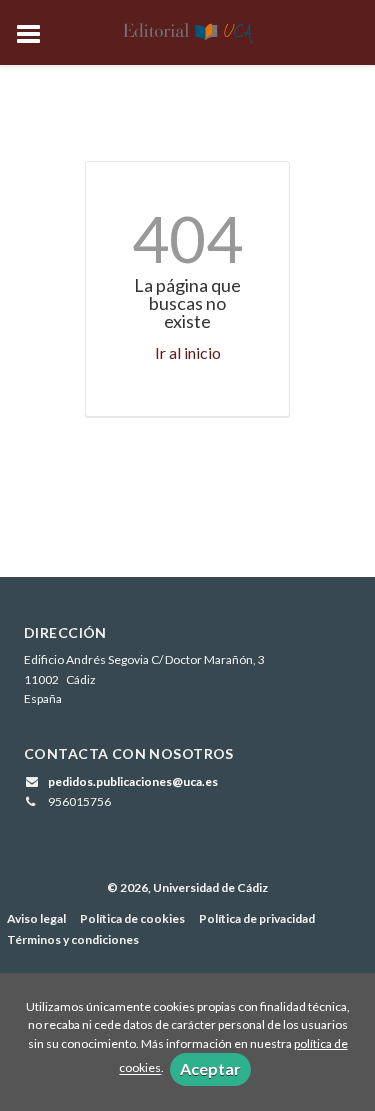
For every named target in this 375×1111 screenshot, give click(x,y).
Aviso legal (36, 918)
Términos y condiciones (73, 939)
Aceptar (210, 1068)
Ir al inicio (188, 352)
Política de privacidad (257, 918)
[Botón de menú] (36, 35)
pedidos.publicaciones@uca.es (133, 781)
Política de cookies (132, 918)
